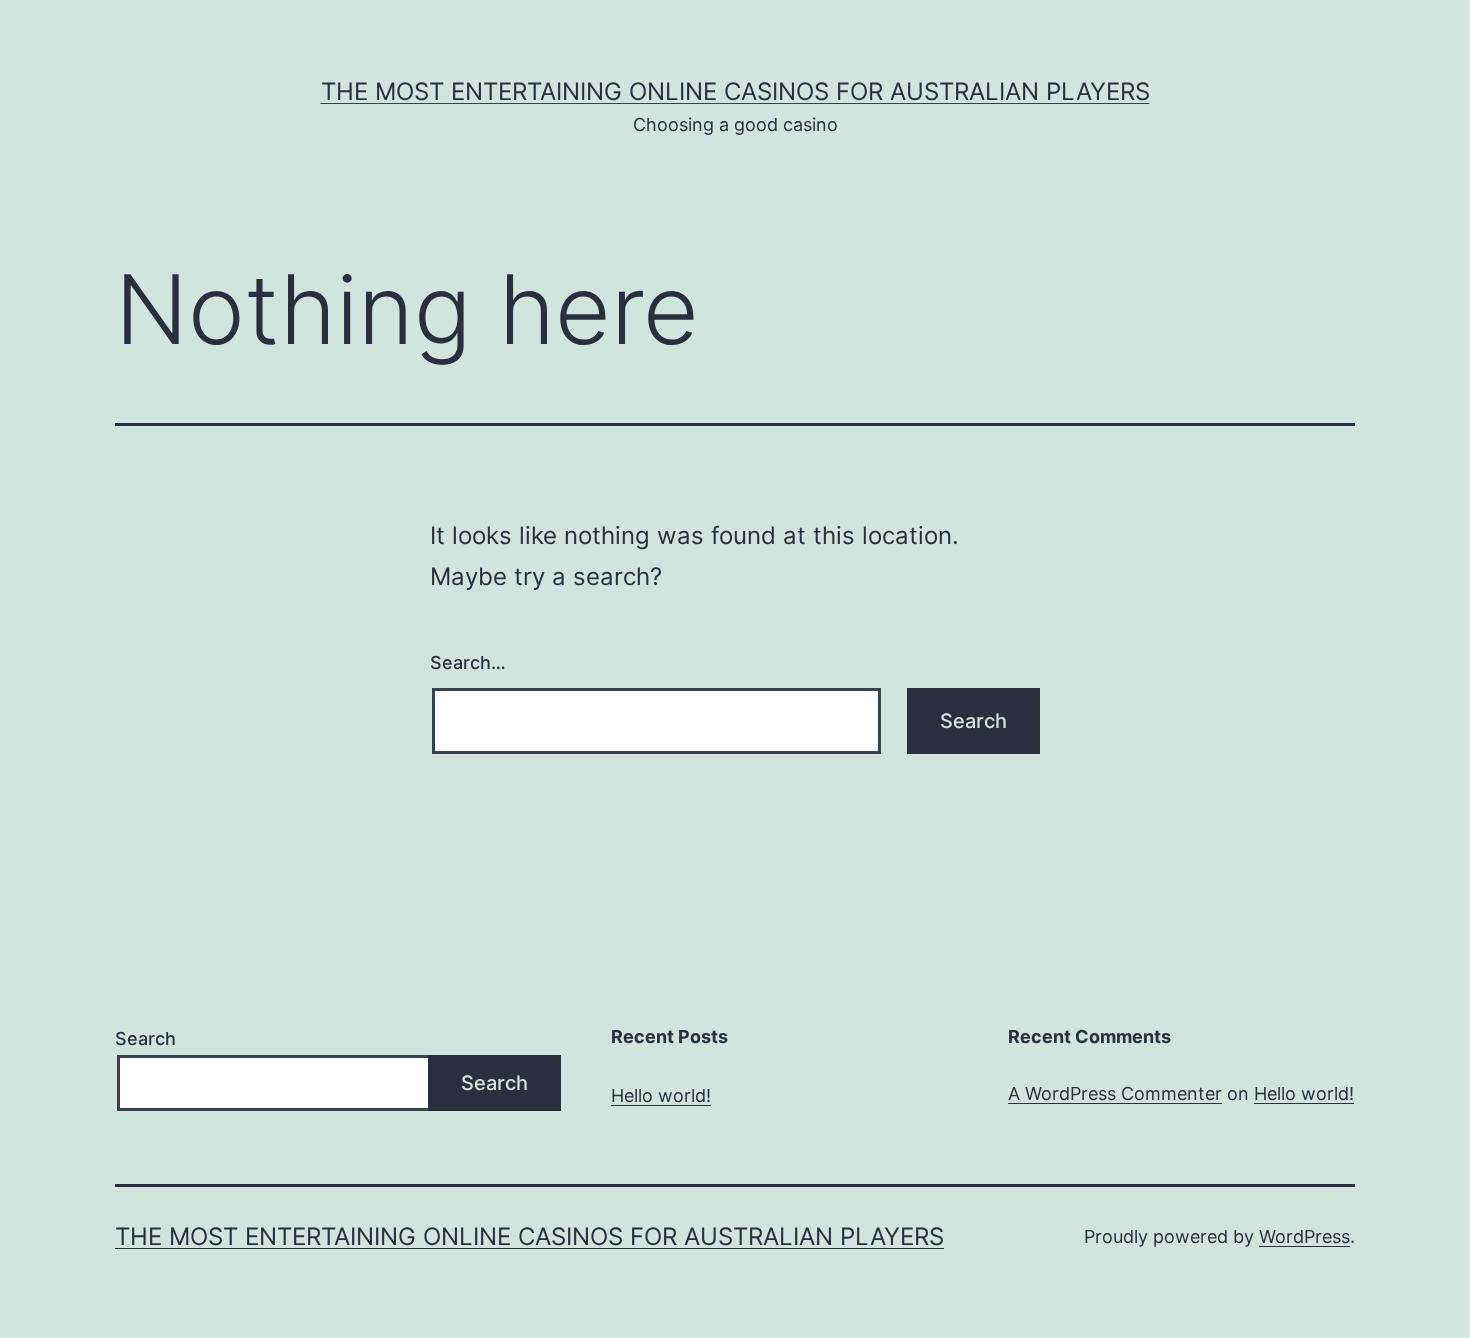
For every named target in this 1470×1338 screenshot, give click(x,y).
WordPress (1304, 1236)
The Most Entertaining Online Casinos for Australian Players (735, 91)
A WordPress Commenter (1115, 1093)
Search (145, 1038)
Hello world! (661, 1095)
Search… (468, 662)
